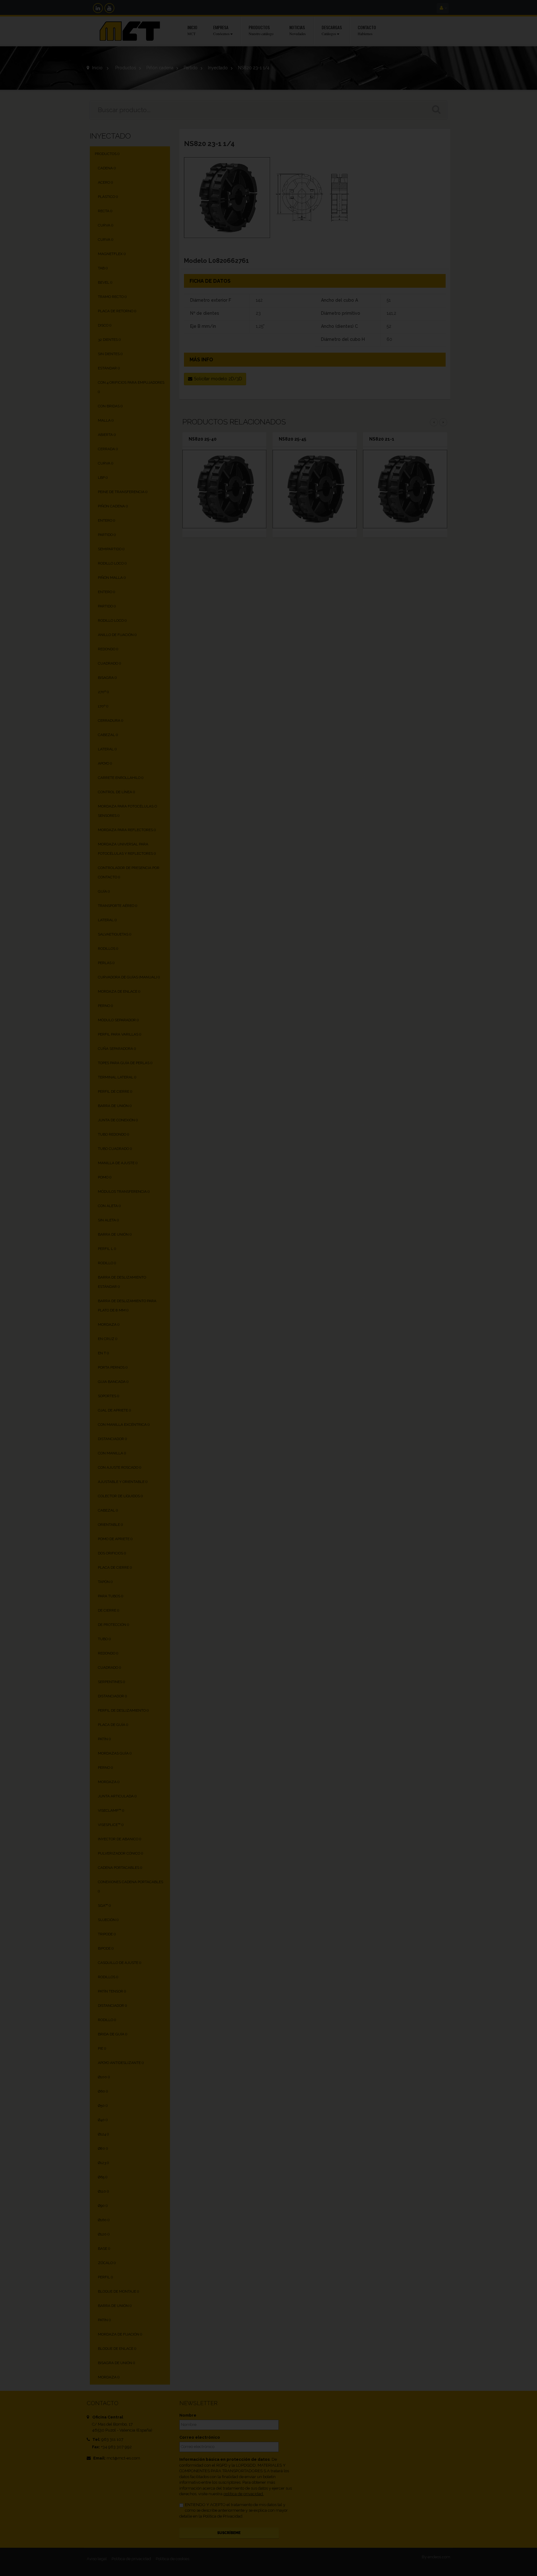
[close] (401, 1217)
